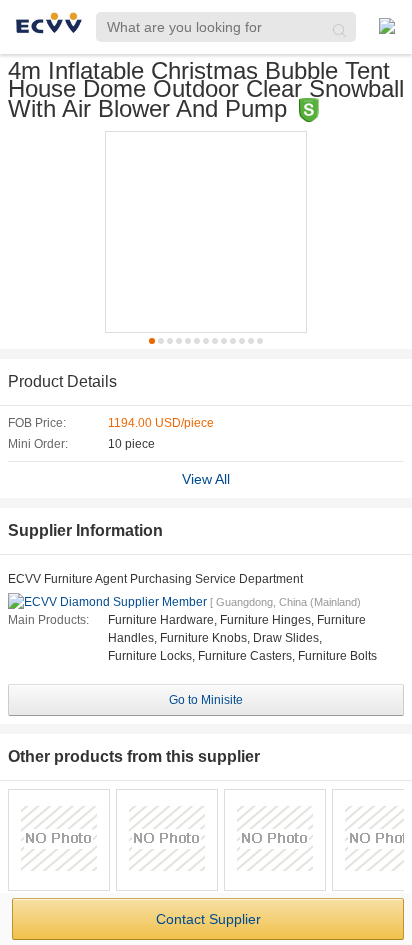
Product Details (62, 381)
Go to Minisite (206, 700)
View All (206, 479)
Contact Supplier (208, 919)
